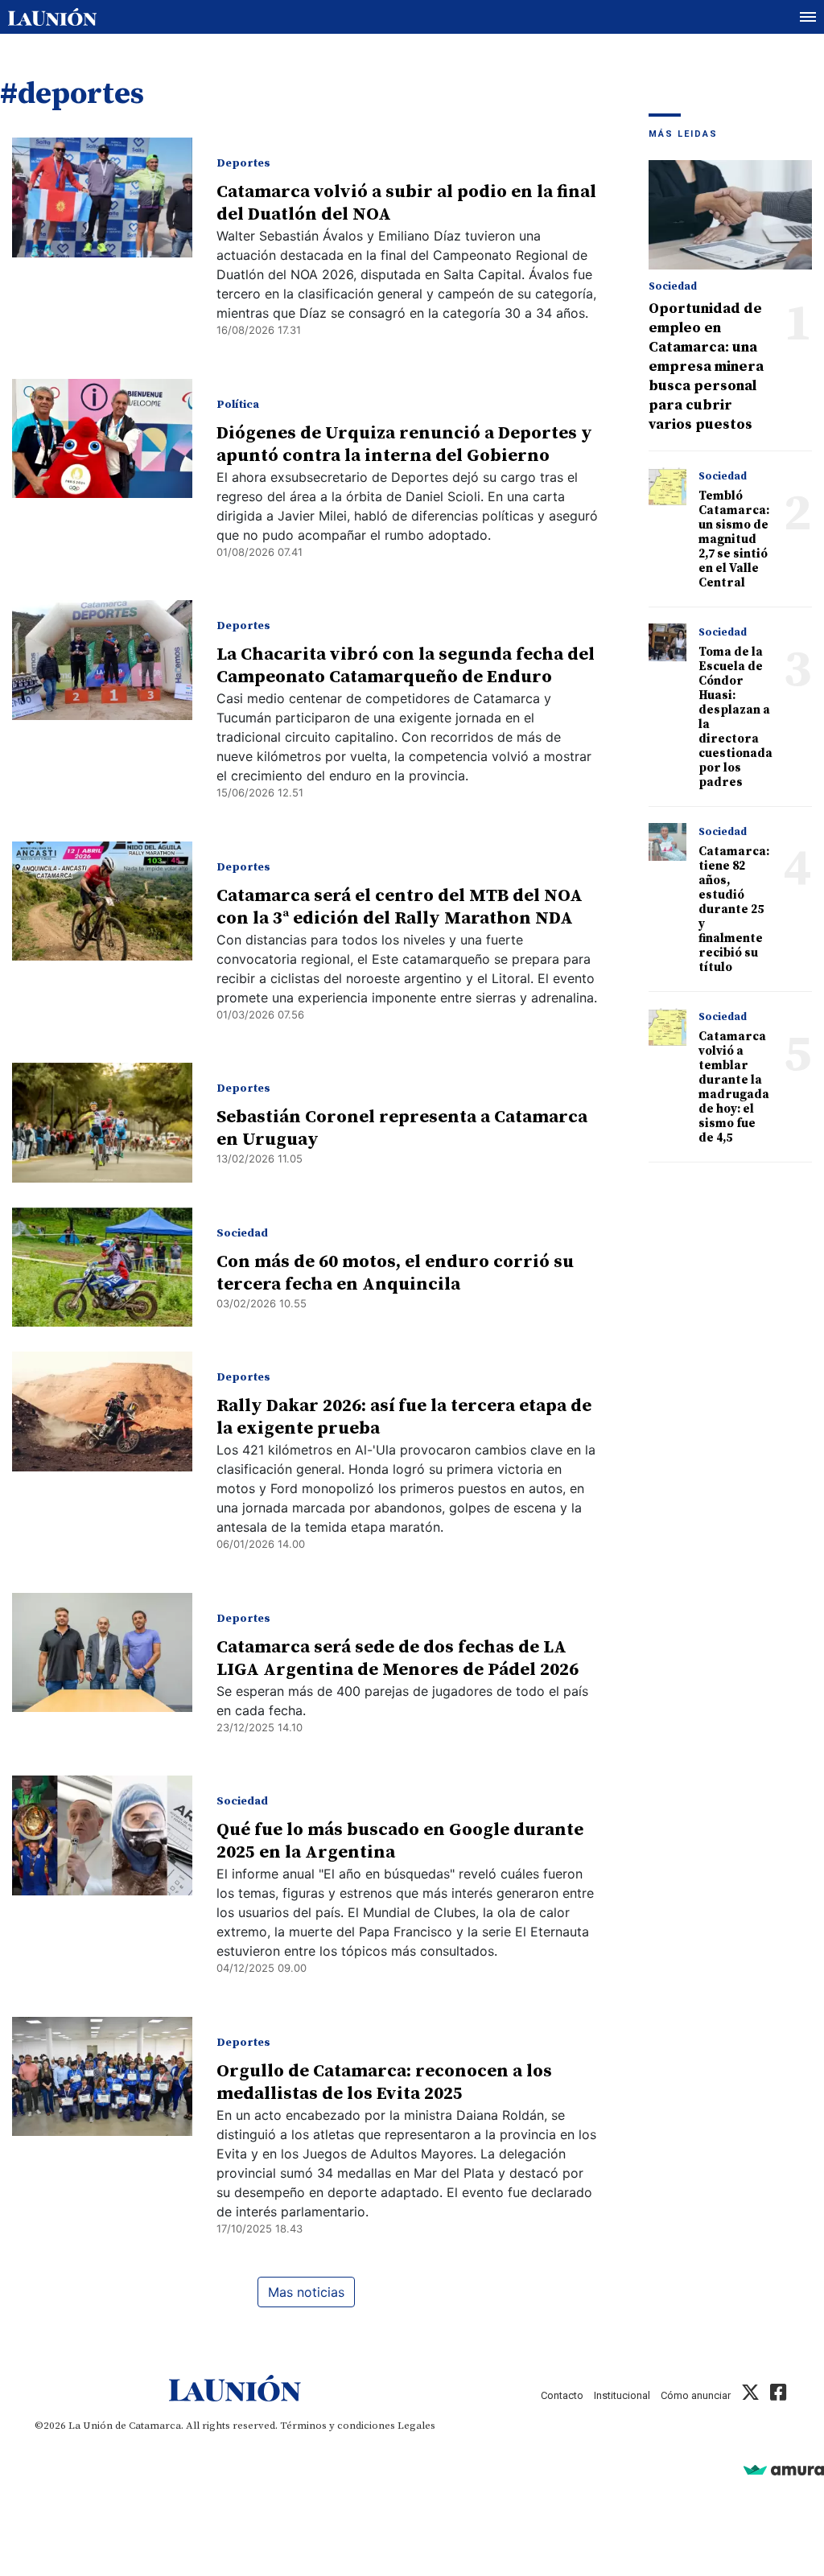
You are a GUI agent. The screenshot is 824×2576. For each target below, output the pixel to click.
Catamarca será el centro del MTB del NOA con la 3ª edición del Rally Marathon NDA (400, 907)
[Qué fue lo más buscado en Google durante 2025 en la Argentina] (102, 1835)
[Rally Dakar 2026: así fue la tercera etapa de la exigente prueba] (102, 1411)
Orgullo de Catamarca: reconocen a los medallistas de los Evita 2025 (384, 2082)
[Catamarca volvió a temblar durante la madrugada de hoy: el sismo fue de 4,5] (668, 1027)
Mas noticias (306, 2292)
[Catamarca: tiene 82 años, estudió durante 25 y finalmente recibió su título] (668, 842)
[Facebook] (778, 2395)
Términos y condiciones (338, 2426)
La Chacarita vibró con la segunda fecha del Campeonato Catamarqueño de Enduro (406, 666)
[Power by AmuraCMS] (784, 2469)
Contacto (562, 2395)
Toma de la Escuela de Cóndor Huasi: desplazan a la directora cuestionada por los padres (735, 717)
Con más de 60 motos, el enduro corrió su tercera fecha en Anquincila (395, 1273)
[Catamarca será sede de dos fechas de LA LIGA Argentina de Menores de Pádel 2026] (102, 1653)
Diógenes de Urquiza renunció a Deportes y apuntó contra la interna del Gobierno (404, 444)
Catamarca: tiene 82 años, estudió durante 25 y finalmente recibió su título (734, 909)
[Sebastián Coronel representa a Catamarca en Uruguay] (102, 1123)
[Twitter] (750, 2395)
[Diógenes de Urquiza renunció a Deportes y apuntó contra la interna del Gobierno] (102, 439)
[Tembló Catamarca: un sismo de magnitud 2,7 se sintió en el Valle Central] (668, 487)
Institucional (622, 2395)
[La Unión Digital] (52, 17)
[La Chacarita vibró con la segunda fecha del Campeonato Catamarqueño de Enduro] (102, 660)
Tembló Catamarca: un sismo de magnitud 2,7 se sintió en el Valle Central (734, 539)
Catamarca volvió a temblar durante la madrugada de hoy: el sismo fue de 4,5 (734, 1087)
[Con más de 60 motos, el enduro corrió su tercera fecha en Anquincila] (102, 1267)
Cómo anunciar (696, 2395)
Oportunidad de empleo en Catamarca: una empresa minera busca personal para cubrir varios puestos (706, 366)
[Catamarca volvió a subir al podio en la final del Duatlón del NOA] (102, 198)
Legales (416, 2426)
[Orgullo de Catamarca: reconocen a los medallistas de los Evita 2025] (102, 2077)
